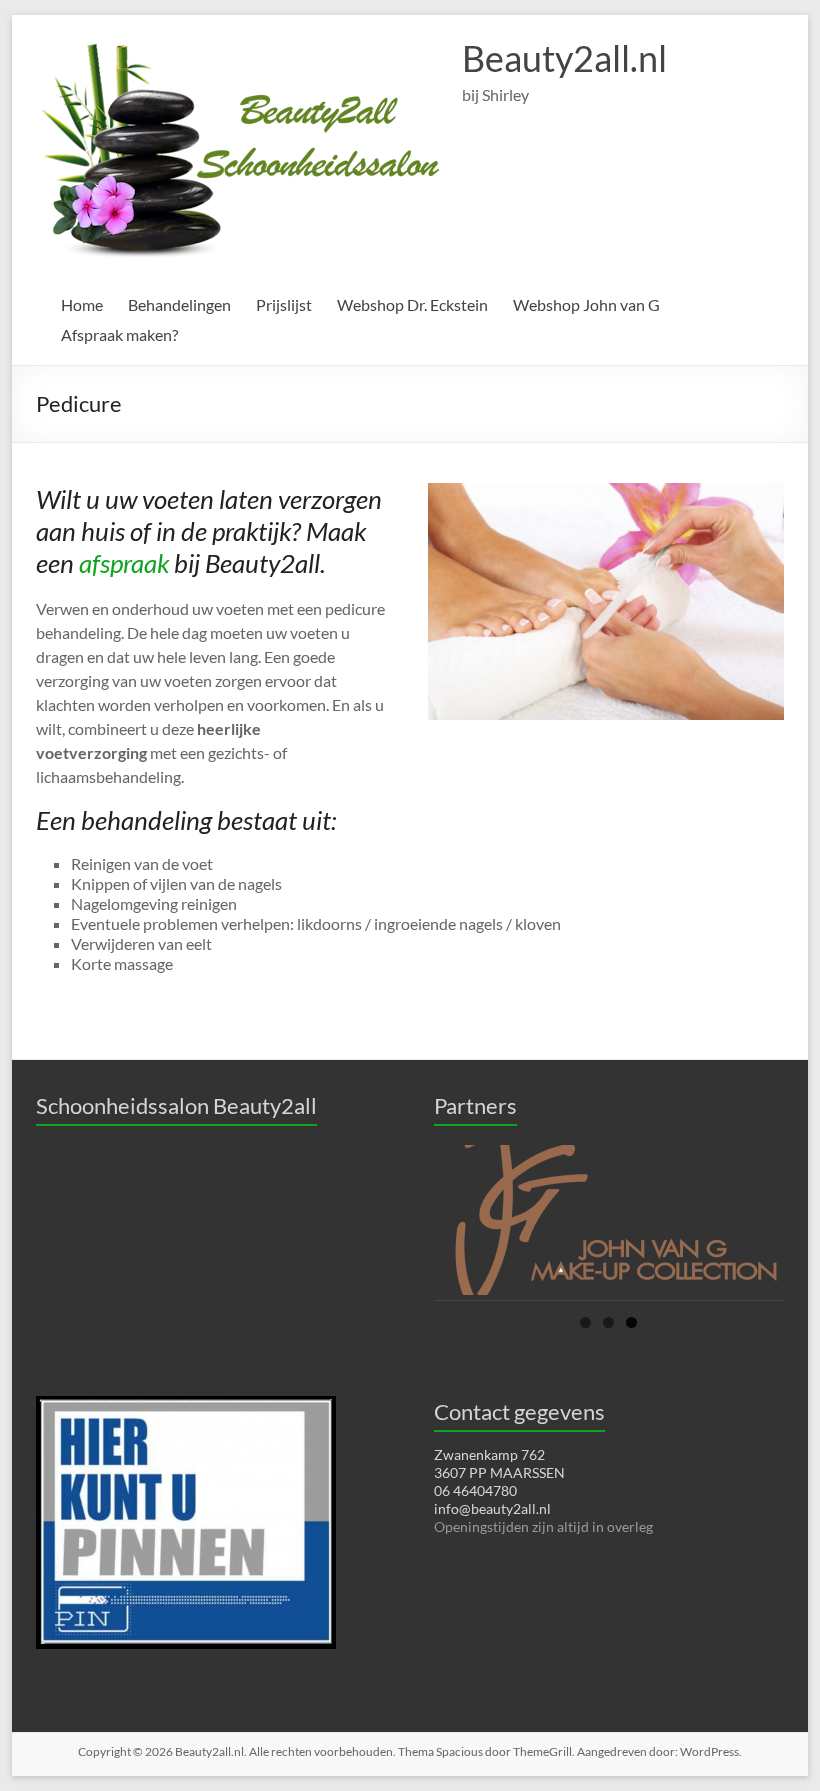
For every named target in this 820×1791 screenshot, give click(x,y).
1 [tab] (585, 1322)
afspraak (124, 563)
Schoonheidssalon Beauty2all (176, 1105)
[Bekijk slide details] (609, 1220)
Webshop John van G (586, 304)
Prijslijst (284, 304)
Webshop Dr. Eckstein (412, 304)
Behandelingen (179, 304)
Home (82, 304)
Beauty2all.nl (564, 58)
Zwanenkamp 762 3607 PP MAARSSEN (499, 1463)
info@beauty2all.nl (492, 1508)
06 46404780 (475, 1490)
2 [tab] (608, 1322)
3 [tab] (631, 1322)
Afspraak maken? (119, 334)
